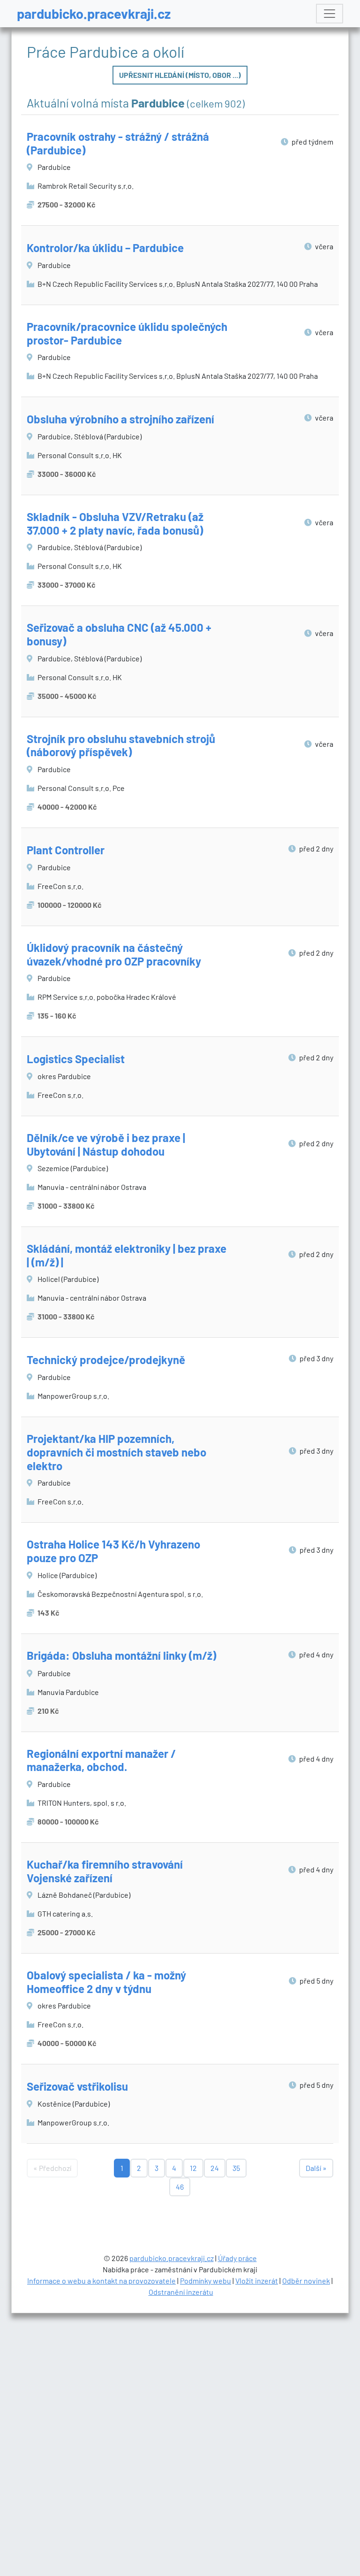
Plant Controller (66, 850)
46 (180, 2187)
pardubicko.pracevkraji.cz (94, 13)
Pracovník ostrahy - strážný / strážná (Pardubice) (118, 143)
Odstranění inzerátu (181, 2292)
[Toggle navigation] (330, 14)
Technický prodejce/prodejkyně (106, 1360)
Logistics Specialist (76, 1059)
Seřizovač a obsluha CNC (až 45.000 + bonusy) (119, 634)
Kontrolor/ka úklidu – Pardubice (105, 248)
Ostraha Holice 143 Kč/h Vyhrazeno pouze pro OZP (113, 1551)
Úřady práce (237, 2258)
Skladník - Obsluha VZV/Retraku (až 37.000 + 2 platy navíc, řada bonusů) (115, 523)
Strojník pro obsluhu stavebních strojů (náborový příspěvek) (121, 745)
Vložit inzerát (257, 2281)
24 (215, 2168)
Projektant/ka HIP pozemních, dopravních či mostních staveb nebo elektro (116, 1452)
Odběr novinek (306, 2281)
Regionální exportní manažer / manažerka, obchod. (101, 1760)
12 (193, 2168)
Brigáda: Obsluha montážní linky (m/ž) (121, 1655)
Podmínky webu (206, 2281)
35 (236, 2168)
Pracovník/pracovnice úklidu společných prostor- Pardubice (127, 333)
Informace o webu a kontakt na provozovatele (101, 2281)
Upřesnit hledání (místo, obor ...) (180, 75)
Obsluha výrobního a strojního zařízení (120, 419)
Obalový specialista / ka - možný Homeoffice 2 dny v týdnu (106, 1982)
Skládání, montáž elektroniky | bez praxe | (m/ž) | (127, 1255)
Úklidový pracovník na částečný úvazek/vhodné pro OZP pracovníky (114, 954)
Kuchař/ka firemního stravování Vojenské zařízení (105, 1871)
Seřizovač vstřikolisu (77, 2086)
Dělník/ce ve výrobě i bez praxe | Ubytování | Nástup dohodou (106, 1144)
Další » (316, 2168)
